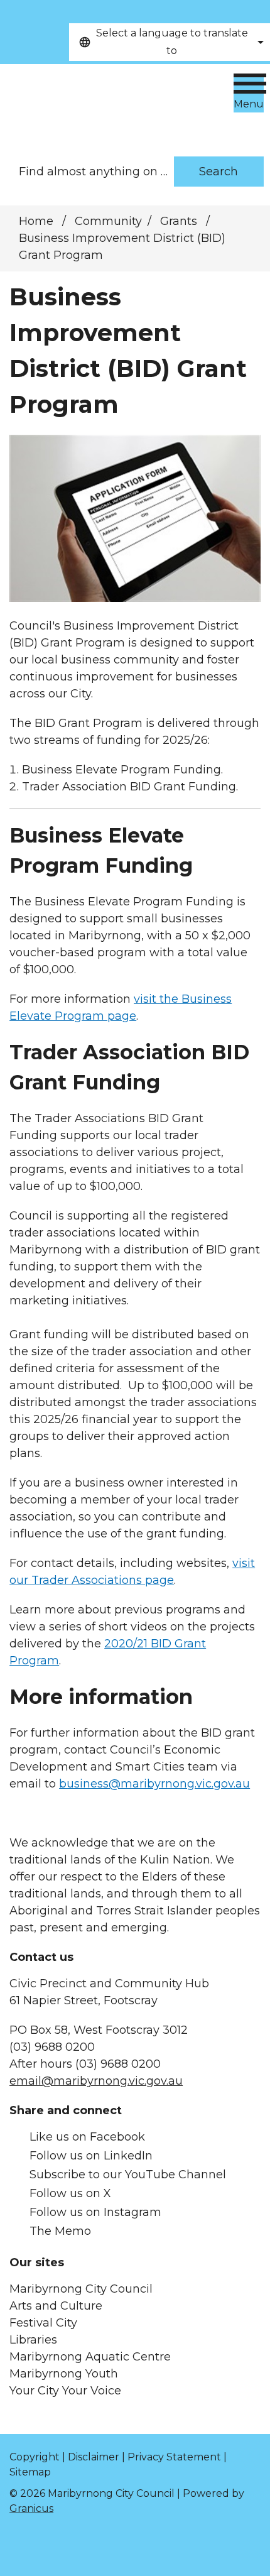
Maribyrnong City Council (81, 2289)
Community (108, 221)
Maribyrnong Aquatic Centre (90, 2357)
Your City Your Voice (65, 2391)
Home (36, 221)
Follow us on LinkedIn (91, 2156)
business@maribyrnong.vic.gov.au (154, 1784)
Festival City (43, 2323)
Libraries (33, 2340)
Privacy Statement (174, 2457)
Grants (180, 221)
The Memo (60, 2231)
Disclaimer (94, 2457)
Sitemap (30, 2472)
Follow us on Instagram (95, 2212)
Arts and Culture (56, 2306)
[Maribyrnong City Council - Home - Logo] (97, 104)
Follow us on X (70, 2193)
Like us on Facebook (87, 2137)
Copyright (35, 2457)
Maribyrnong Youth (64, 2374)
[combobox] (170, 42)
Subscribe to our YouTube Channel (128, 2175)
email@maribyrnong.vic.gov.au (96, 2081)
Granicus (31, 2508)
